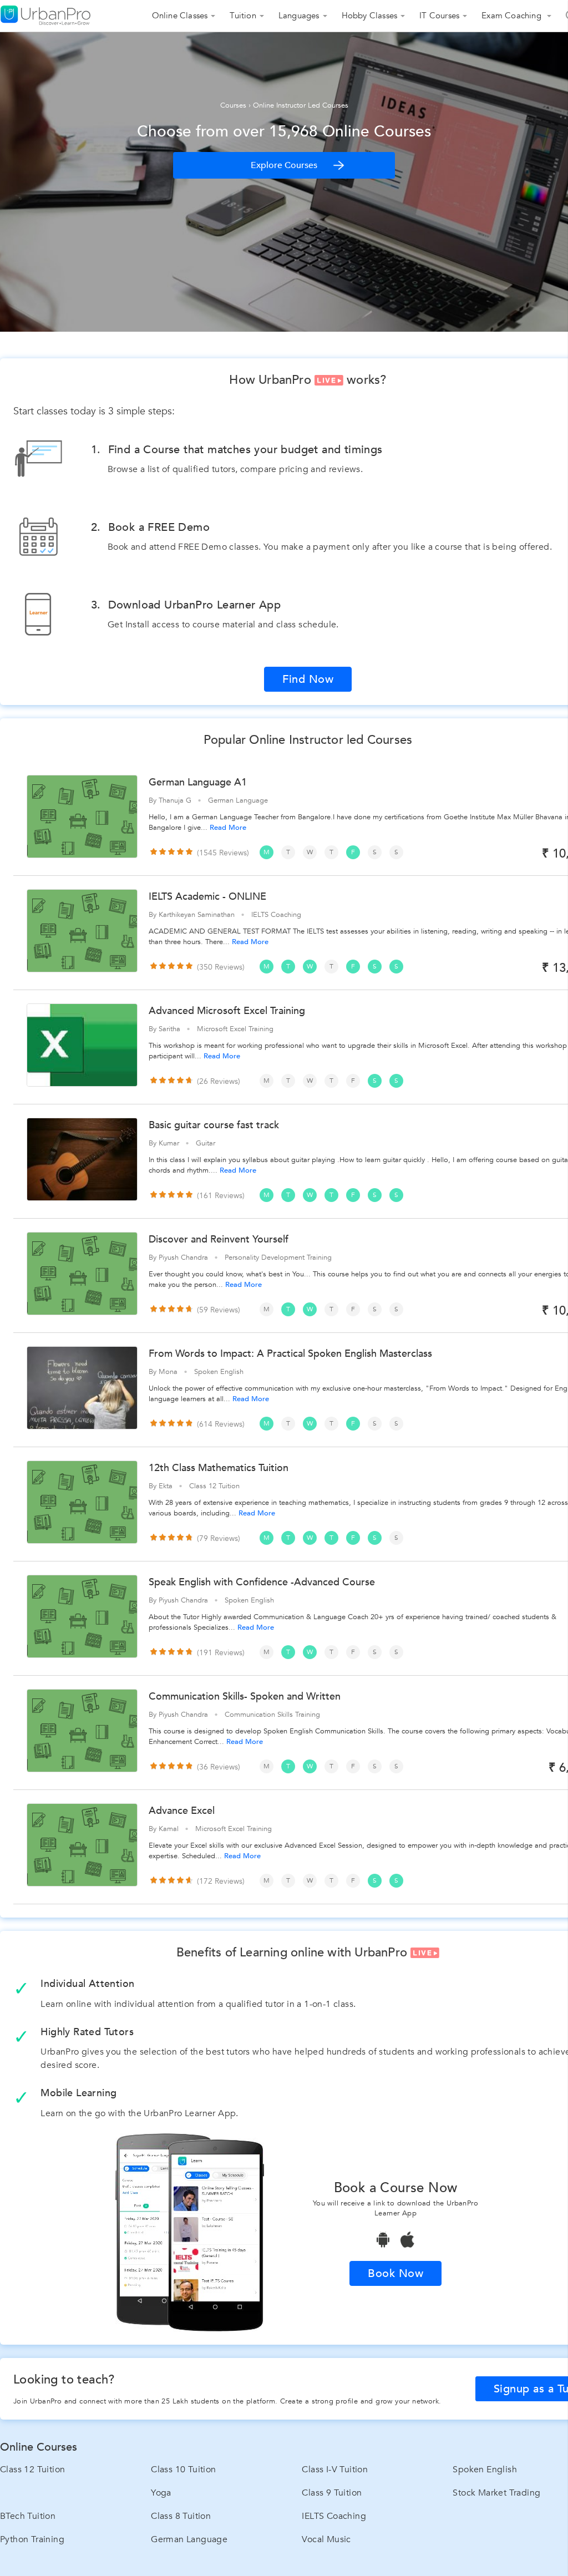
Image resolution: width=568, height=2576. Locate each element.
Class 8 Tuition (181, 2516)
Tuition (243, 16)
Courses (233, 105)
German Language (189, 2539)
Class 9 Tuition (332, 2493)
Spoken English (485, 2469)
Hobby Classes (370, 16)
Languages (299, 16)
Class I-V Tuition (335, 2469)
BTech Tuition (28, 2516)
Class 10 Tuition (183, 2469)
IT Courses (439, 16)
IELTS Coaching (334, 2516)
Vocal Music (326, 2539)
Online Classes (180, 16)
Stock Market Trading (496, 2493)
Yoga (161, 2493)
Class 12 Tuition (32, 2469)
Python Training (32, 2539)
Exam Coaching (513, 16)
